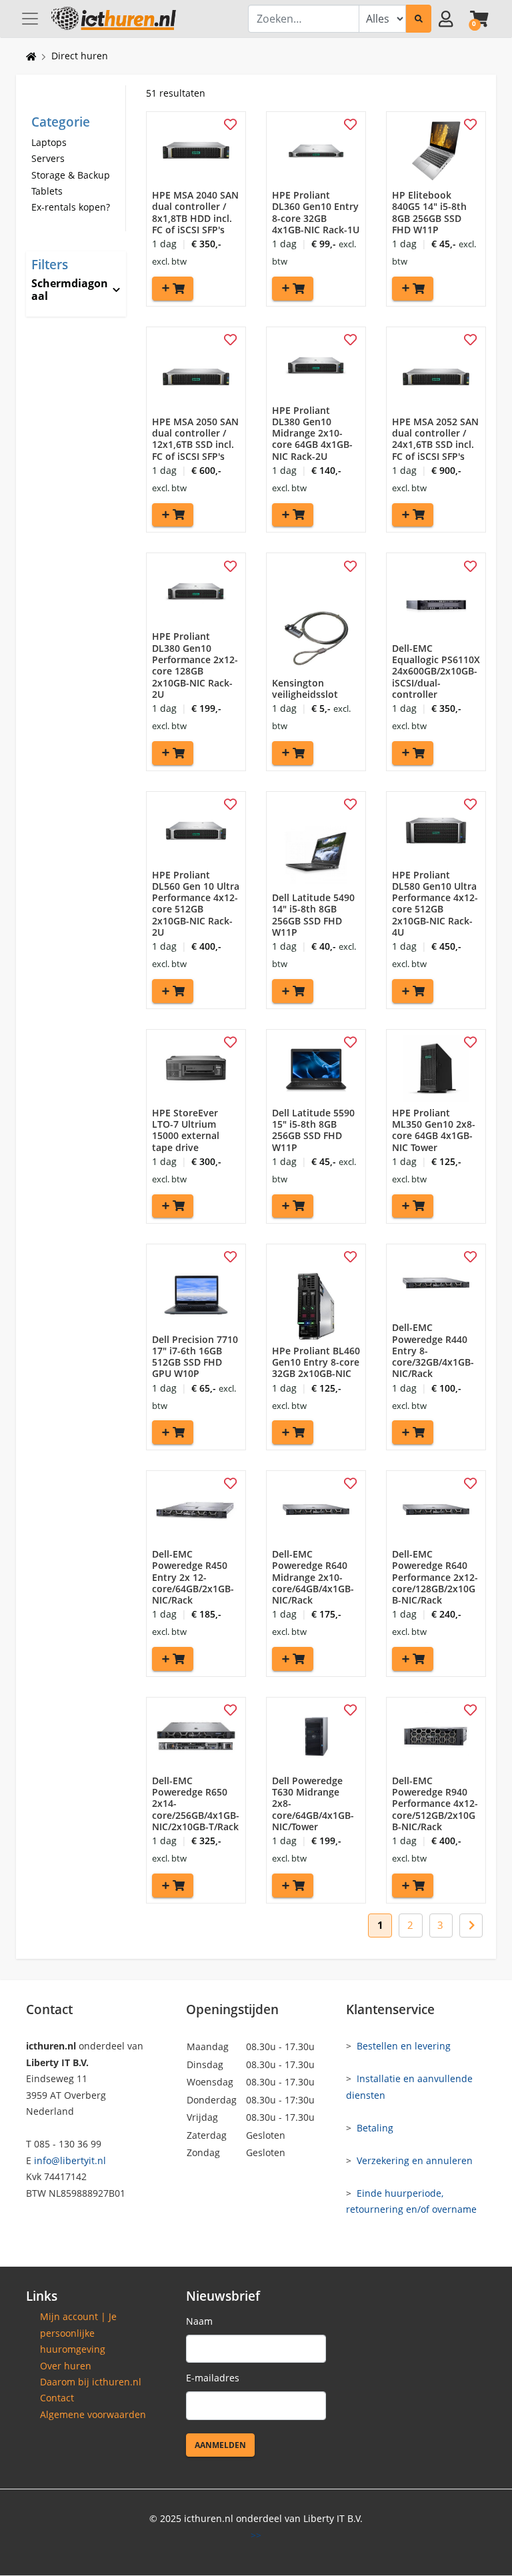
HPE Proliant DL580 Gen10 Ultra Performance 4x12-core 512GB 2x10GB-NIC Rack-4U (435, 903)
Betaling (375, 2128)
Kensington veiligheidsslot (305, 688)
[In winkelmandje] (173, 289)
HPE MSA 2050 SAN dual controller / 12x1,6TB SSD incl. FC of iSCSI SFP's (195, 439)
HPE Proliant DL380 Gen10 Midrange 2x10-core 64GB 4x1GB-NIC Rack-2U (312, 433)
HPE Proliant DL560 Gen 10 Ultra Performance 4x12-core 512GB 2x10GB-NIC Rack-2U (196, 903)
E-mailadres (213, 2378)
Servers (48, 158)
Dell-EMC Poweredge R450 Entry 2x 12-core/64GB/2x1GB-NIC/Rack (193, 1577)
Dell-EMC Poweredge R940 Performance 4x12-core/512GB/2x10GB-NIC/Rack (435, 1804)
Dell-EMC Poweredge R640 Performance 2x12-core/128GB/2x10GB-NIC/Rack (435, 1577)
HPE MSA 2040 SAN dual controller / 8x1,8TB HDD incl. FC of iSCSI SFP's (195, 212)
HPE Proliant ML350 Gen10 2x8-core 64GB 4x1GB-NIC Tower (434, 1130)
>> (256, 2535)
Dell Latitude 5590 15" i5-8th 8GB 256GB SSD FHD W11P (313, 1130)
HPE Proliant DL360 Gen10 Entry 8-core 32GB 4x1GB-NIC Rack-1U (316, 212)
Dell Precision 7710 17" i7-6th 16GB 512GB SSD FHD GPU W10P (195, 1357)
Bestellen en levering (404, 2046)
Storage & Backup (71, 175)
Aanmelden (220, 2445)
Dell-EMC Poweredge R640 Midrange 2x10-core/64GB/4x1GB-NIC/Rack (313, 1577)
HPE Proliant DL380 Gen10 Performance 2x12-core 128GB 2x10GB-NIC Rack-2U (195, 665)
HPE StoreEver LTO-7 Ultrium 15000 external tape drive (186, 1130)
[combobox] (304, 19)
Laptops (49, 142)
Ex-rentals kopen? (71, 207)
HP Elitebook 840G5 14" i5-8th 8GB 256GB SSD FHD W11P (429, 212)
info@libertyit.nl (70, 2160)
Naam (199, 2321)
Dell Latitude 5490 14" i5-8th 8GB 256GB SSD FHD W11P (313, 915)
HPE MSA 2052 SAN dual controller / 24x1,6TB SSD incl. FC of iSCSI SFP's (435, 439)
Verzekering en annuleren (415, 2160)
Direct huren (80, 56)
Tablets (47, 191)
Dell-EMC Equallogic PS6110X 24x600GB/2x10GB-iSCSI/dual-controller (436, 671)
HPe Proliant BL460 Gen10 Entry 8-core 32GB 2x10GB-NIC (316, 1362)
